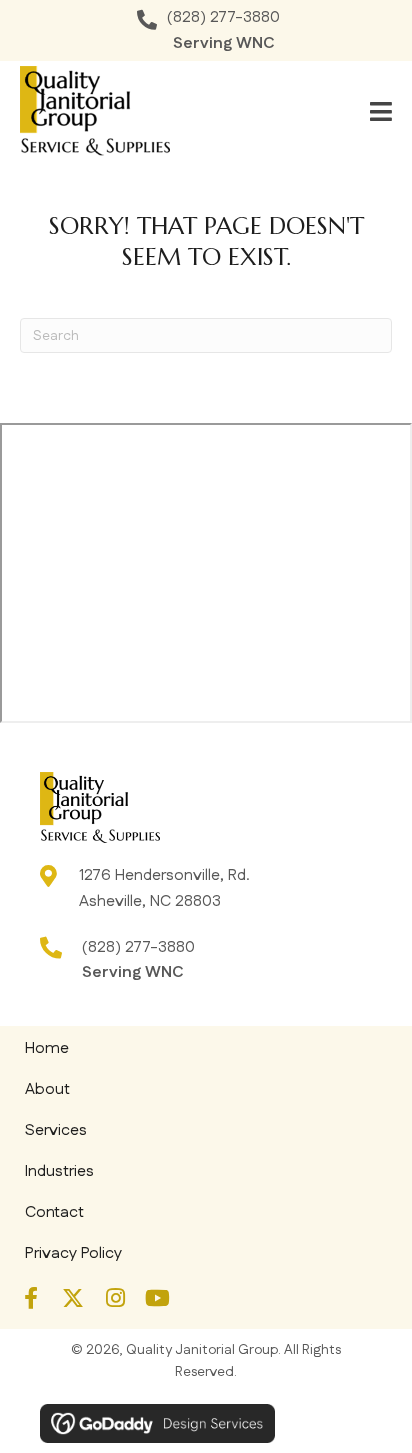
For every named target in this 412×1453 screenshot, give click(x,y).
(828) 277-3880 (223, 17)
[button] (31, 1298)
